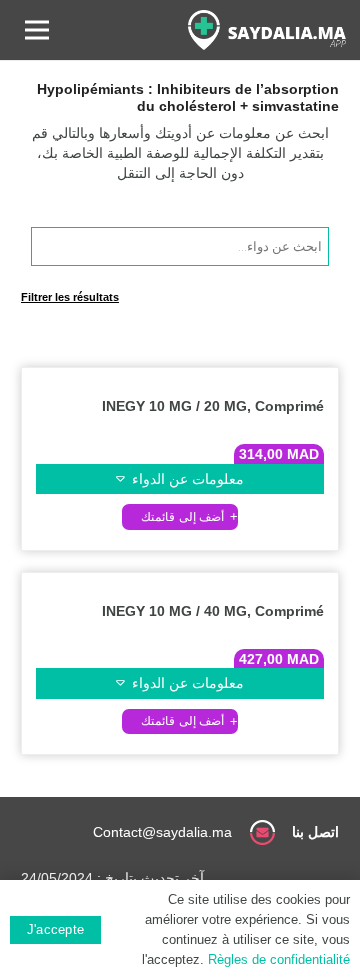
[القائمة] (37, 30)
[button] (180, 516)
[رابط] (267, 30)
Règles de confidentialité (279, 959)
